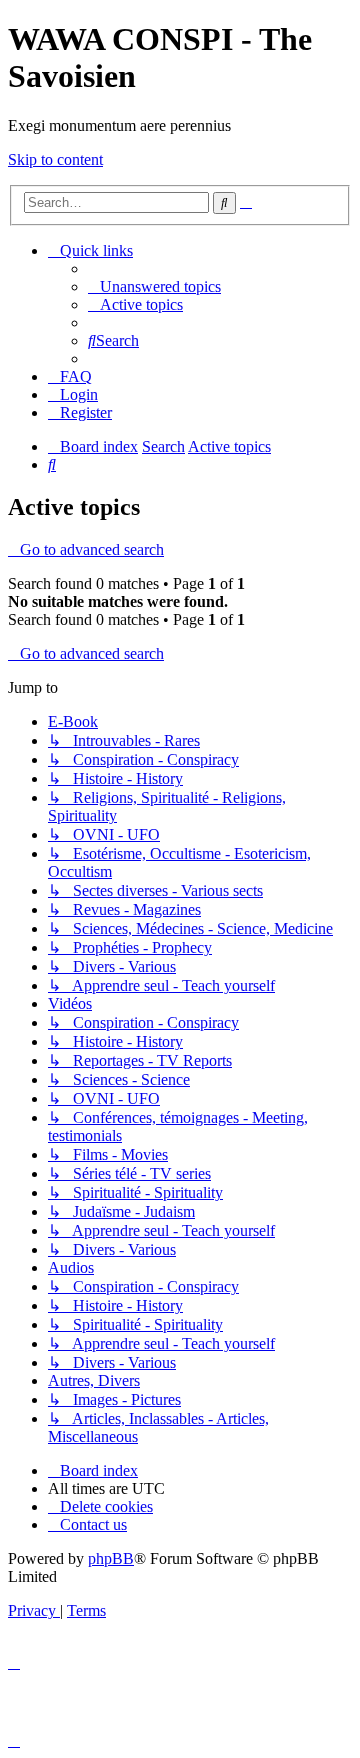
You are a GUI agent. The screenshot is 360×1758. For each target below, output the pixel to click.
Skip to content (55, 159)
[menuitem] (154, 286)
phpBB (111, 1558)
